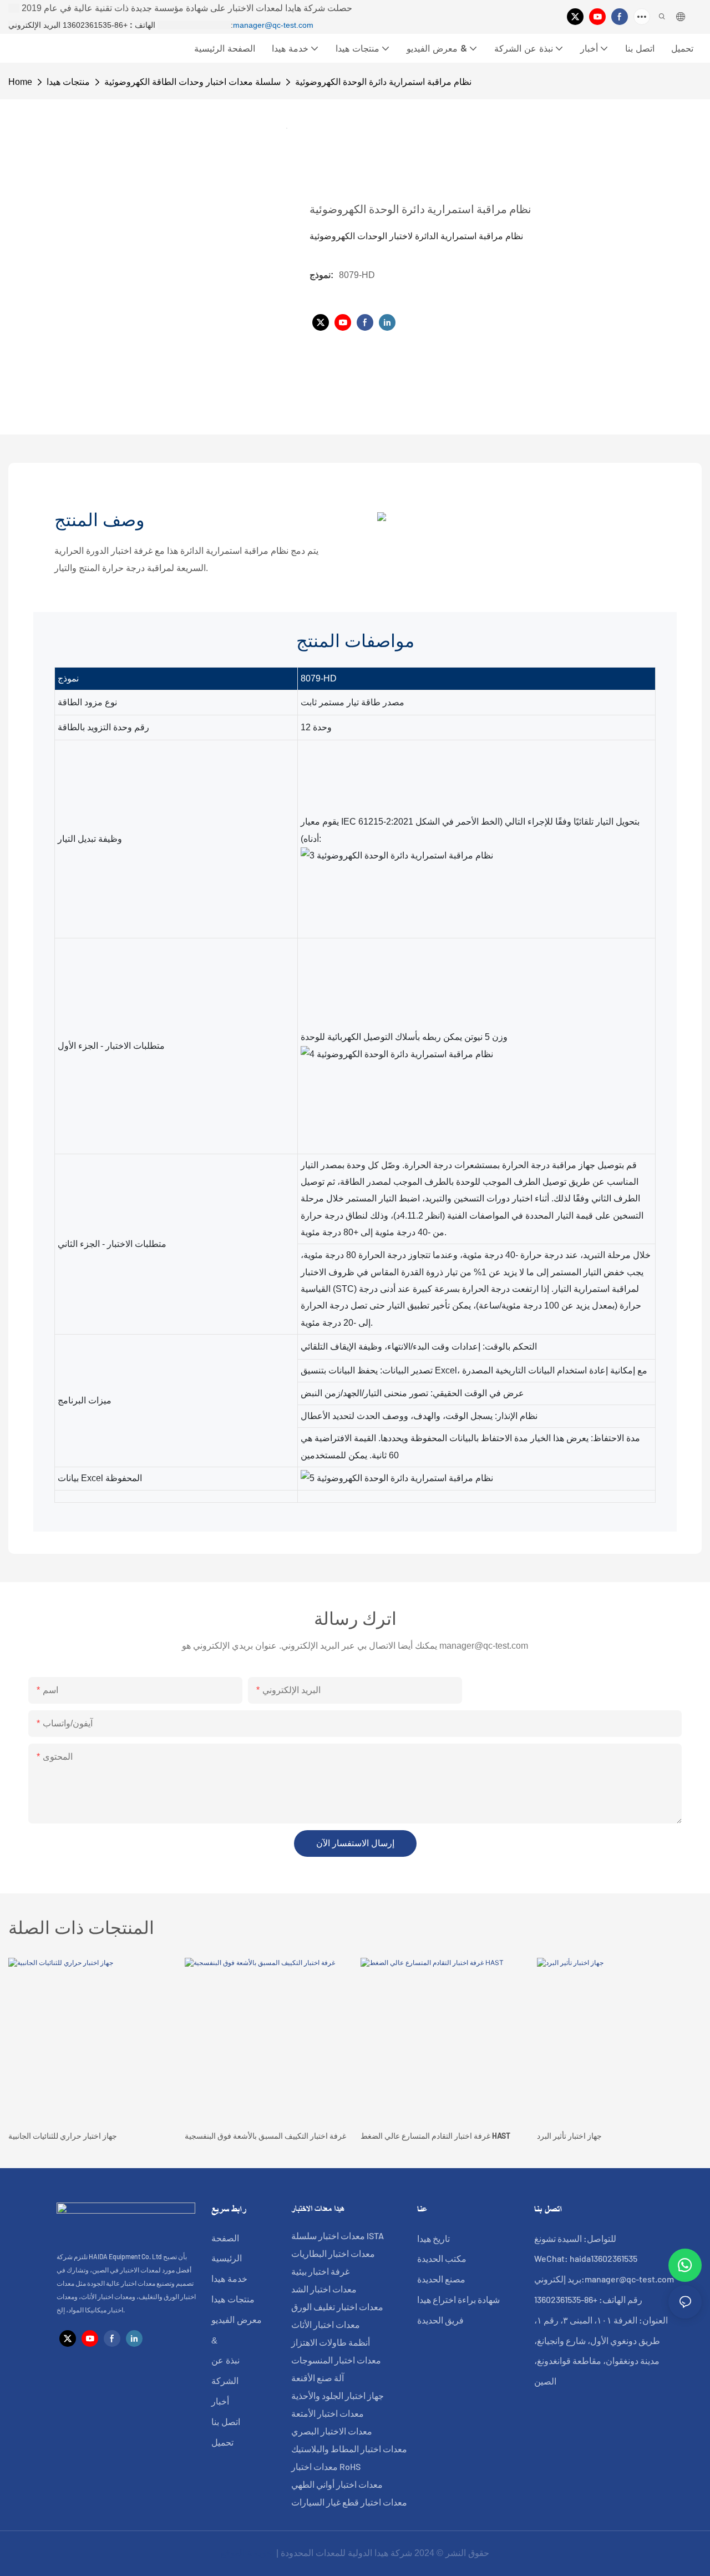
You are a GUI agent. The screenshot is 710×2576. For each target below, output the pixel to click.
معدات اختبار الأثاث (326, 2324)
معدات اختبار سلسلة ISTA (338, 2236)
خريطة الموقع (247, 2553)
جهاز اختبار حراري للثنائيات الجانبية (63, 2136)
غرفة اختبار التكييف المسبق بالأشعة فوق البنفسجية (265, 2136)
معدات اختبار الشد (324, 2289)
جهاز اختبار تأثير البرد (569, 2136)
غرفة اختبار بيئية (320, 2271)
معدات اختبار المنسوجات (336, 2360)
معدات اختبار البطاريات (333, 2253)
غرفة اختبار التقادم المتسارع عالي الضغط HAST (435, 2136)
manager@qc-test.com (273, 25)
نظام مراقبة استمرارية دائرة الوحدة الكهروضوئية (383, 82)
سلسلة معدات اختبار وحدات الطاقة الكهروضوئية (192, 82)
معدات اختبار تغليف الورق (337, 2307)
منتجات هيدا (68, 82)
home (20, 82)
